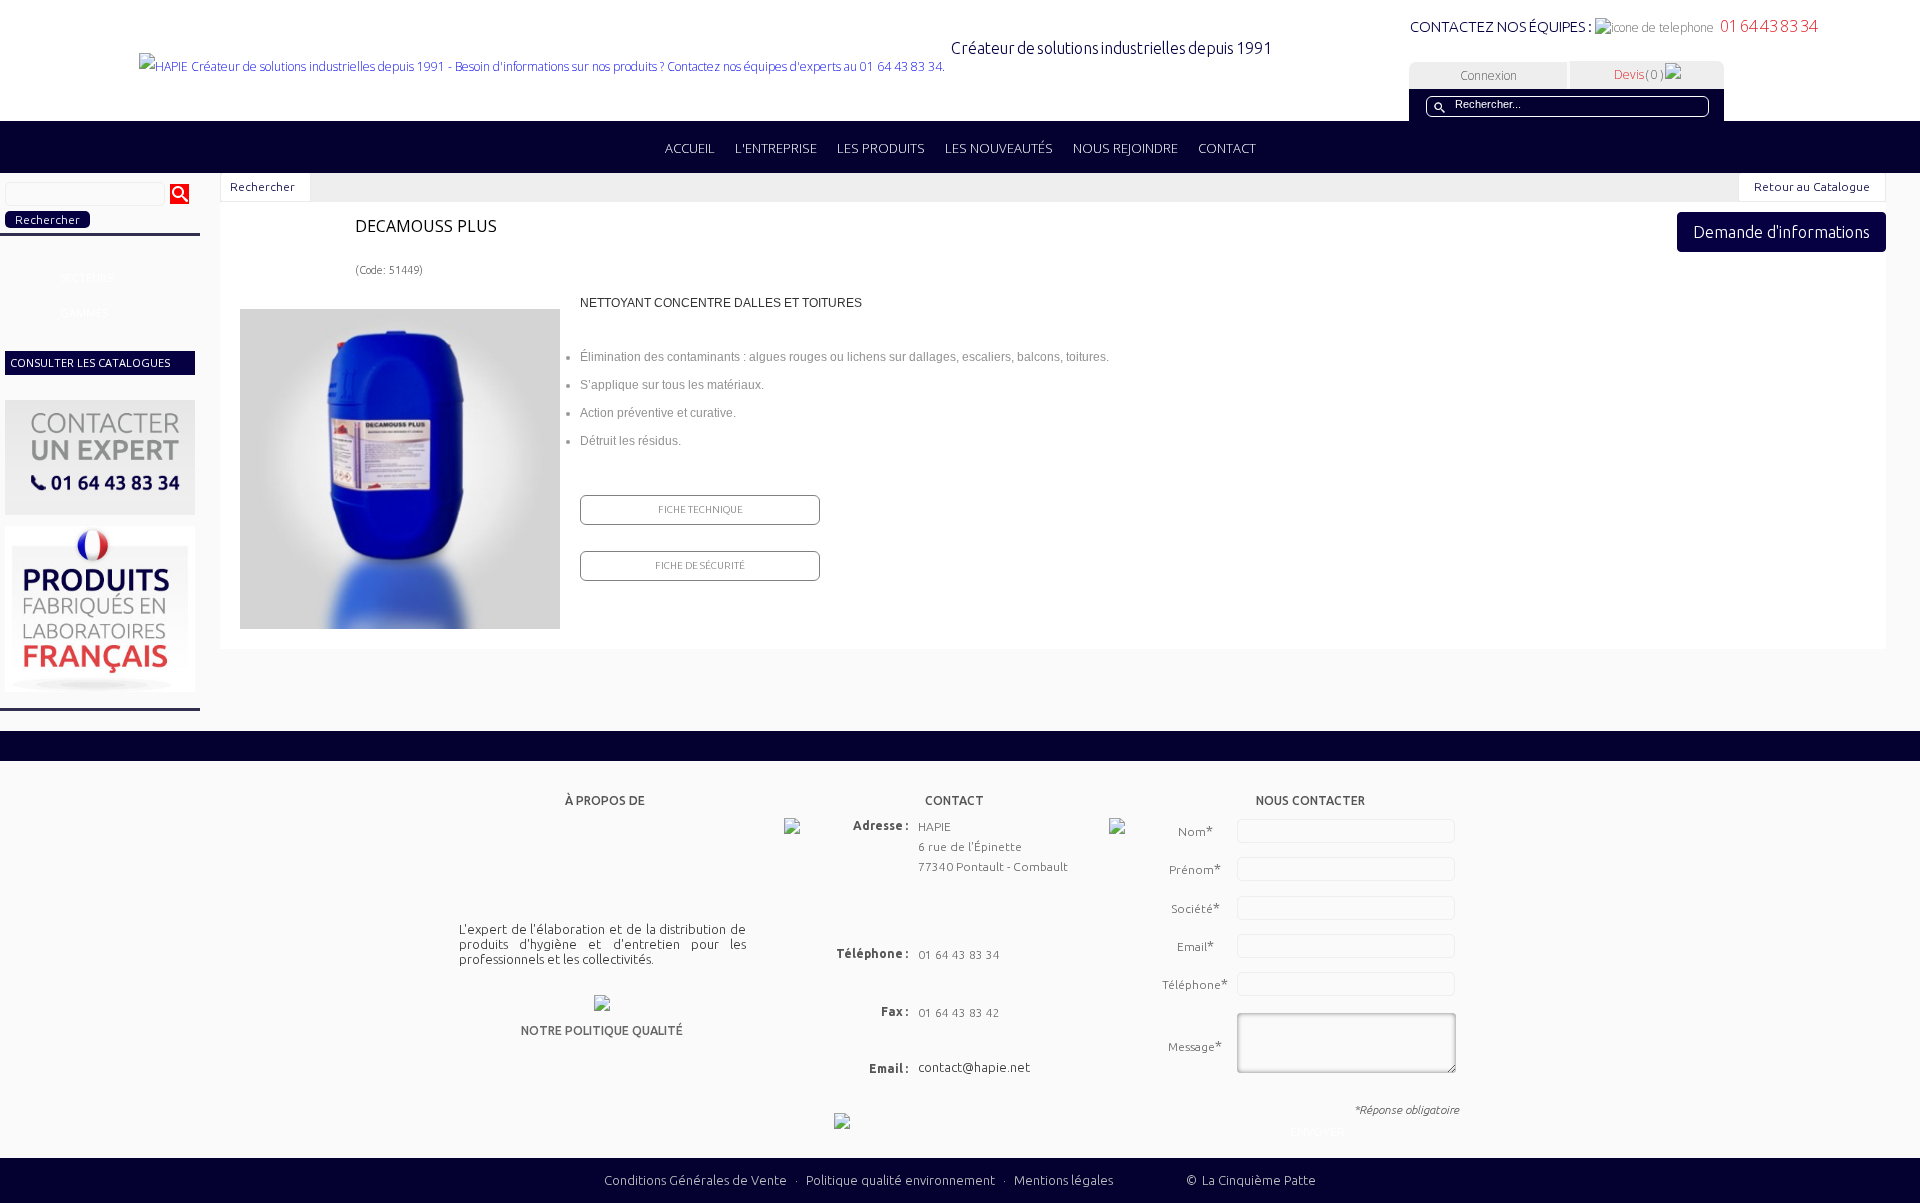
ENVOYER (1317, 1131)
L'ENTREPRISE (776, 148)
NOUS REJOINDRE (1125, 148)
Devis (1638, 74)
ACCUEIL (690, 148)
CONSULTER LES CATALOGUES (90, 362)
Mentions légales (1063, 1180)
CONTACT (1227, 148)
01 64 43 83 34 (1766, 26)
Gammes (84, 312)
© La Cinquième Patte (1251, 1180)
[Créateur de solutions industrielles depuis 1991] (704, 66)
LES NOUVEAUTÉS (999, 148)
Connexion (1488, 75)
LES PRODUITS (881, 148)
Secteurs (86, 277)
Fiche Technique (700, 509)
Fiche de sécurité (700, 565)
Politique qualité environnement (902, 1180)
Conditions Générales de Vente (695, 1180)
